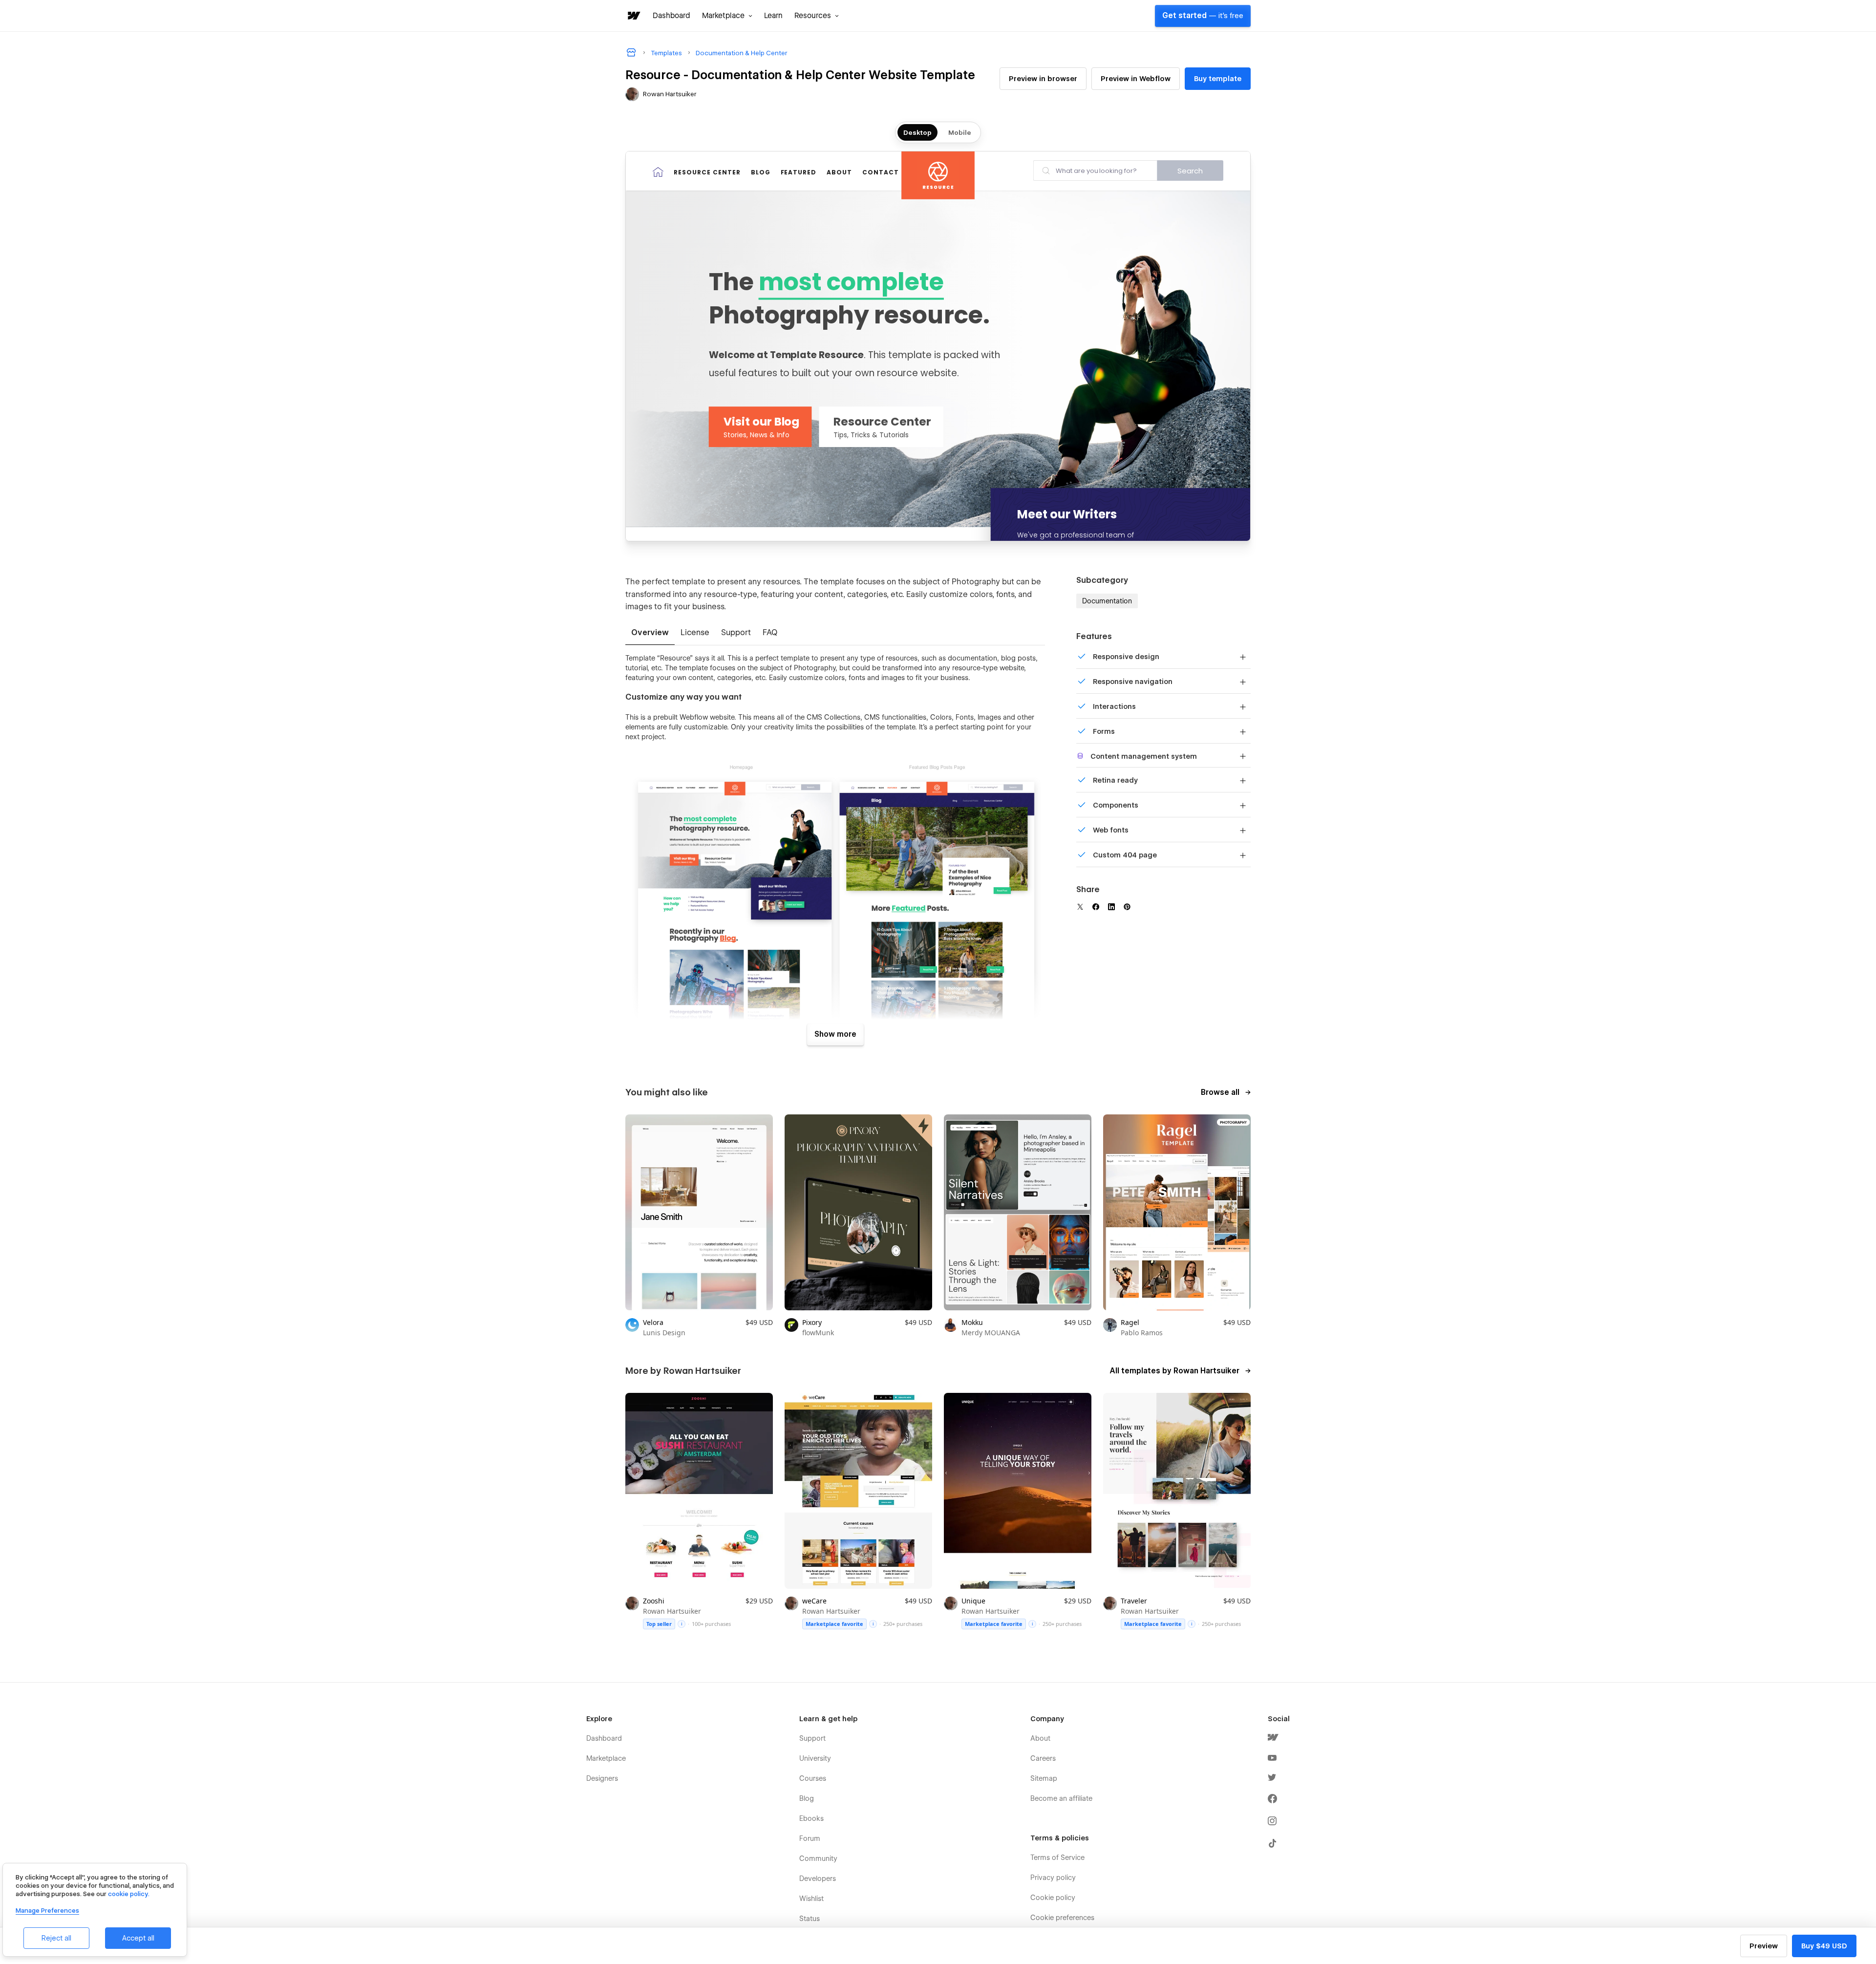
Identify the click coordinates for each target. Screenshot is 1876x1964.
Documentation (1107, 601)
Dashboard (672, 16)
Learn (773, 16)
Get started (1203, 16)
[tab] (650, 633)
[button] (727, 16)
